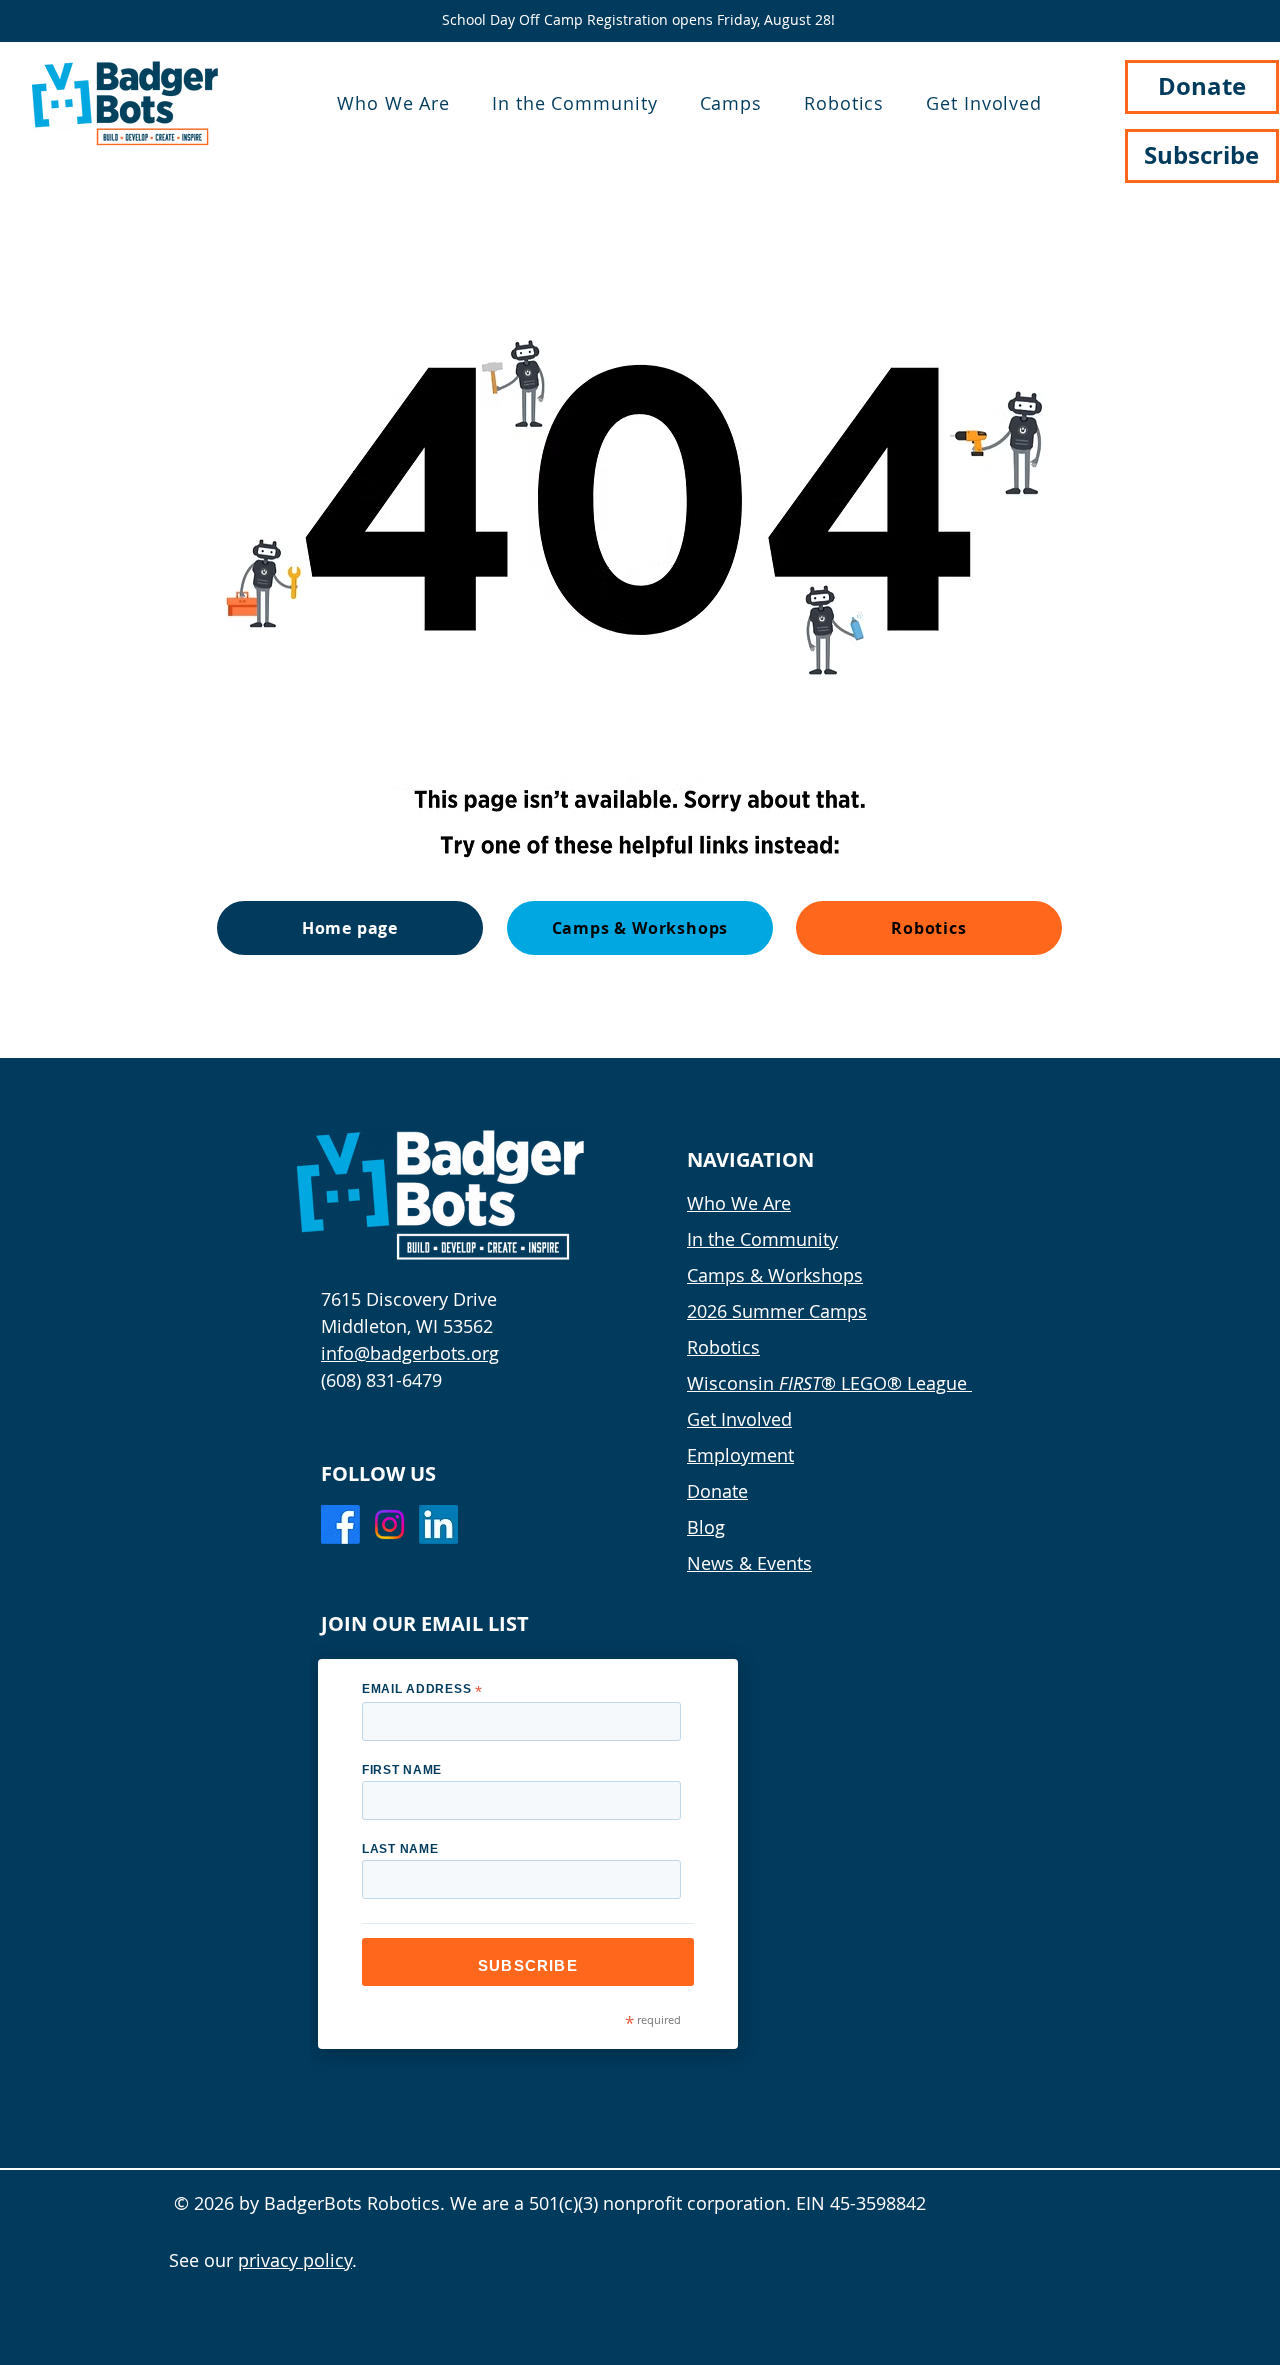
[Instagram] (389, 1524)
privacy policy (295, 2260)
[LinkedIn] (438, 1524)
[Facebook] (340, 1524)
